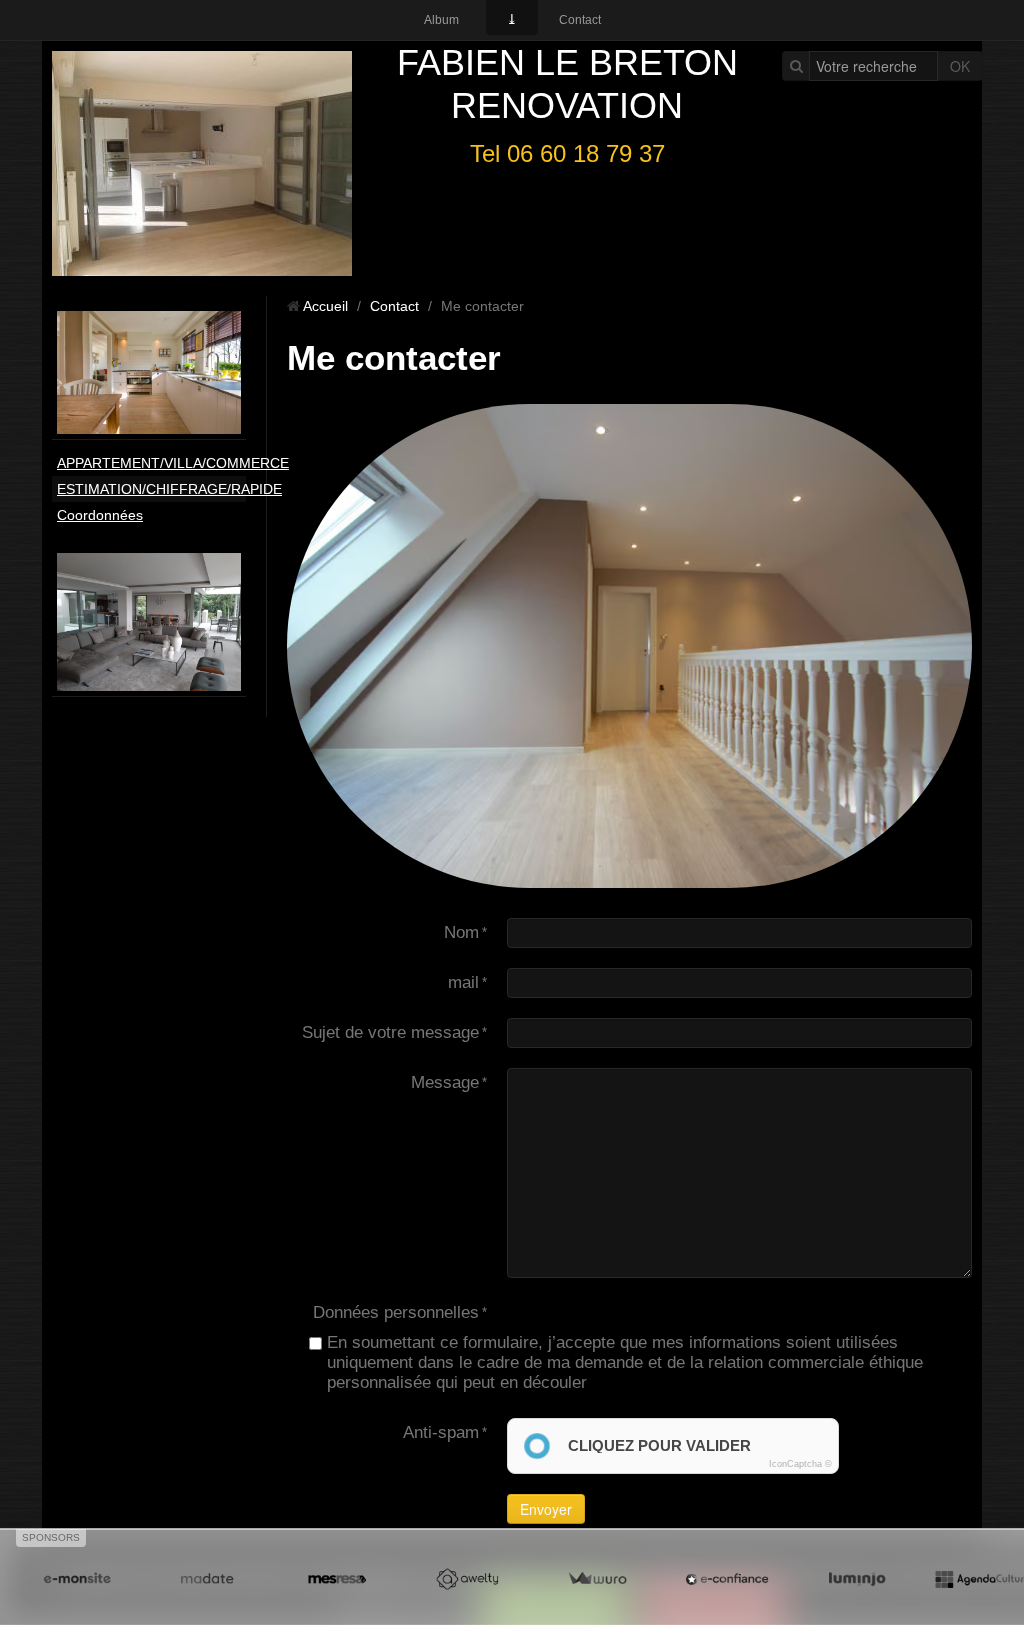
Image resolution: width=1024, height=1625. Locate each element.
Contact (580, 20)
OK (960, 66)
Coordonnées (100, 515)
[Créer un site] (77, 1579)
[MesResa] (337, 1579)
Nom (461, 932)
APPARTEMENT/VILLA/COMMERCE (151, 463)
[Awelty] (467, 1579)
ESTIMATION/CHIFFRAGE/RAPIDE (151, 489)
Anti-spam (441, 1432)
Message (445, 1082)
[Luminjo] (857, 1579)
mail (463, 982)
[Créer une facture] (597, 1579)
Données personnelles (396, 1312)
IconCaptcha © (800, 1464)
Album (441, 20)
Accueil (325, 306)
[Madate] (207, 1579)
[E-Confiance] (727, 1579)
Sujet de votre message (390, 1032)
